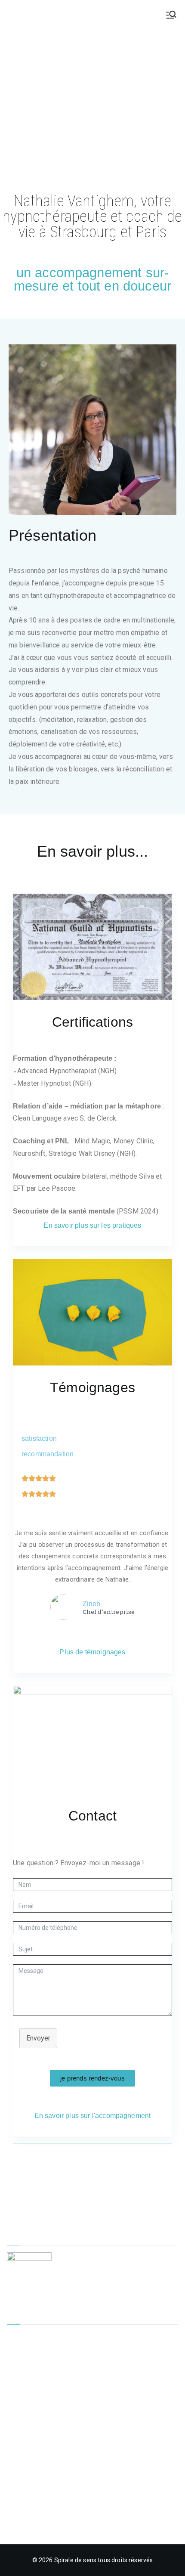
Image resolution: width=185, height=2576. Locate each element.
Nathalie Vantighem (42, 14)
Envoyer (38, 2038)
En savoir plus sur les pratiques (92, 1225)
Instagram (21, 2513)
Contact (18, 2439)
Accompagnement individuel (47, 2337)
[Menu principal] (171, 15)
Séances (19, 2365)
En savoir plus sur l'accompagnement (93, 2116)
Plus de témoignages (92, 1652)
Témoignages (26, 2410)
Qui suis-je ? (23, 2425)
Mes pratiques (27, 2351)
